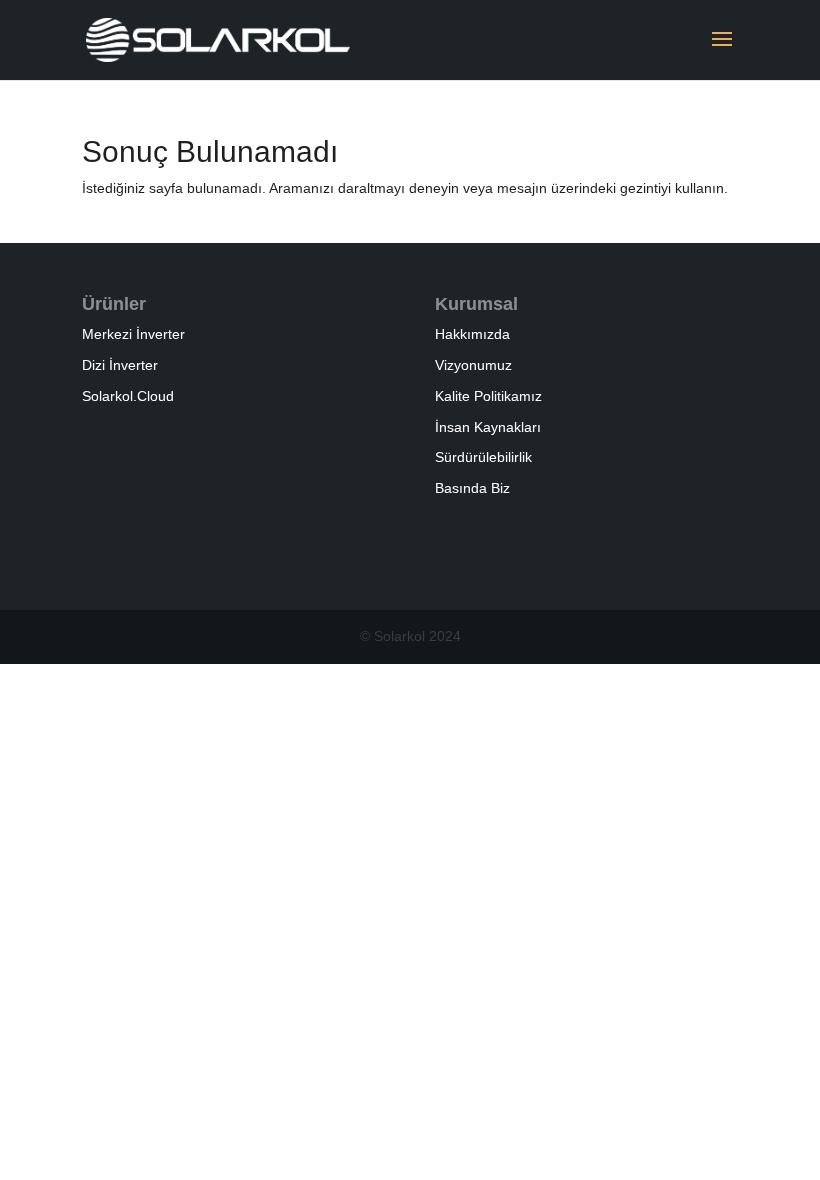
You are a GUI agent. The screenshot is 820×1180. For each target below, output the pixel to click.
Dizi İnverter (120, 365)
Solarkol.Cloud (128, 396)
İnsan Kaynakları (488, 427)
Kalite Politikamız (488, 396)
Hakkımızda (472, 334)
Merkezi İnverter (133, 334)
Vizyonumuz (473, 365)
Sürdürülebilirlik (483, 457)
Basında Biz (472, 488)
